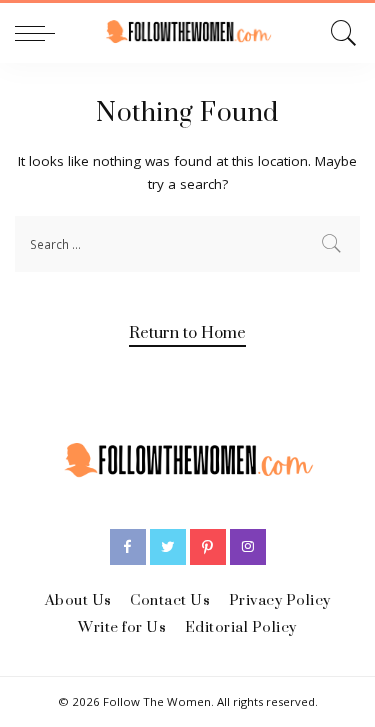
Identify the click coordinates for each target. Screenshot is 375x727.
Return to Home (187, 333)
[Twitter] (168, 547)
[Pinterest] (208, 547)
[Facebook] (128, 547)
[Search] (340, 33)
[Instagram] (248, 547)
